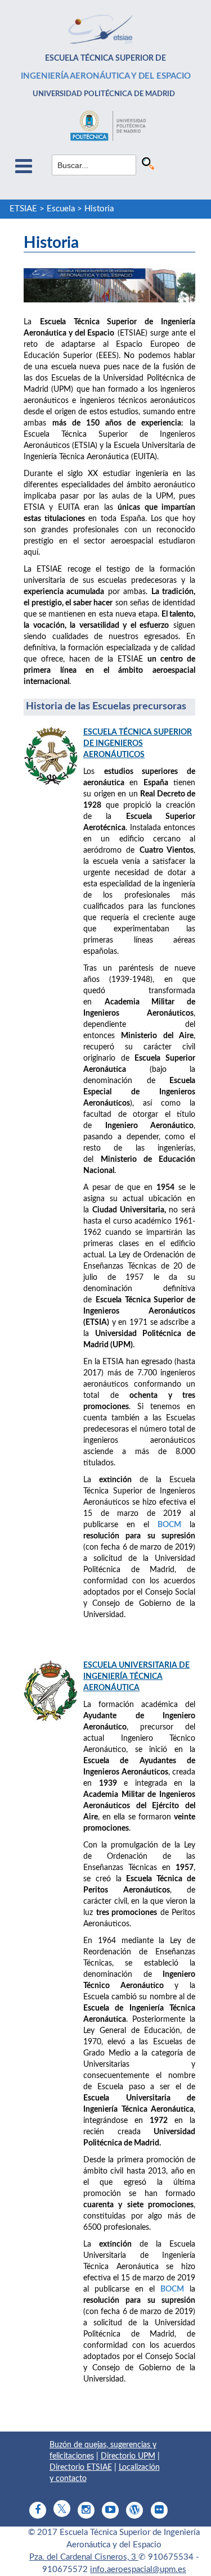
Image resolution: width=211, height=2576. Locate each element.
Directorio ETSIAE (81, 2468)
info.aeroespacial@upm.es (138, 2570)
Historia (99, 209)
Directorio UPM (128, 2456)
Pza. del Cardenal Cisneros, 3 (84, 2557)
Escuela (61, 209)
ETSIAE (23, 209)
